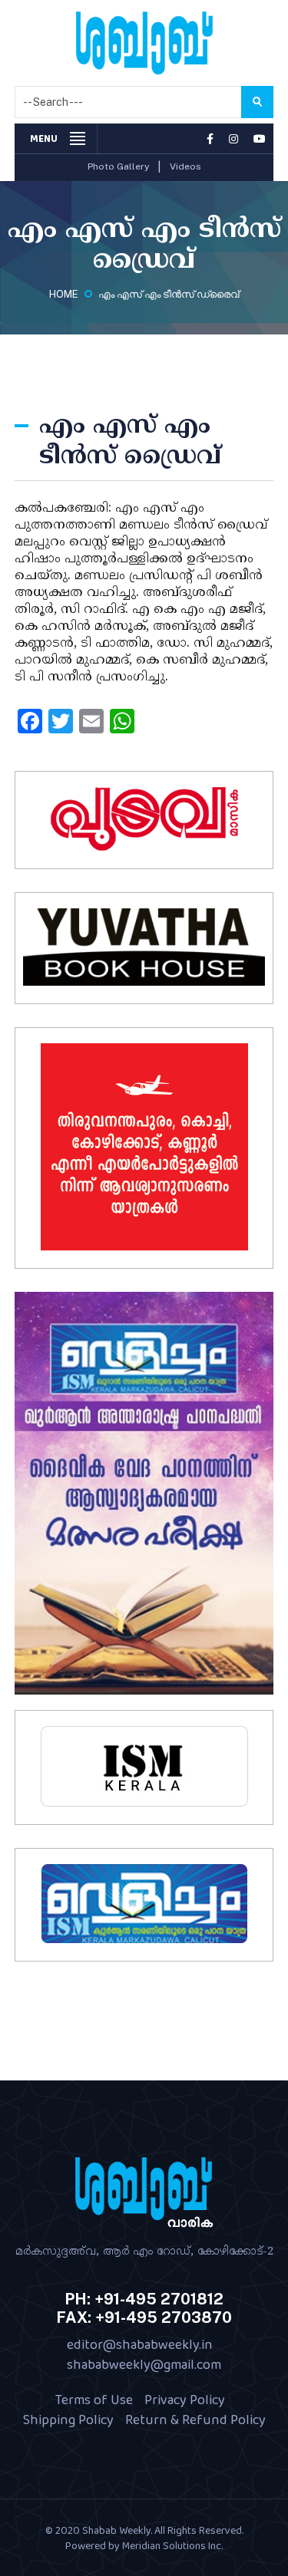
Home (64, 294)
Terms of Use (94, 2400)
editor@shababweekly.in (140, 2344)
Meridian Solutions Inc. (172, 2545)
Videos (185, 166)
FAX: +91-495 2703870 (144, 2317)
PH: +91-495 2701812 (144, 2299)
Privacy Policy (185, 2400)
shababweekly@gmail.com (144, 2364)
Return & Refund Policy (195, 2420)
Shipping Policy (68, 2420)
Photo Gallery (118, 166)
